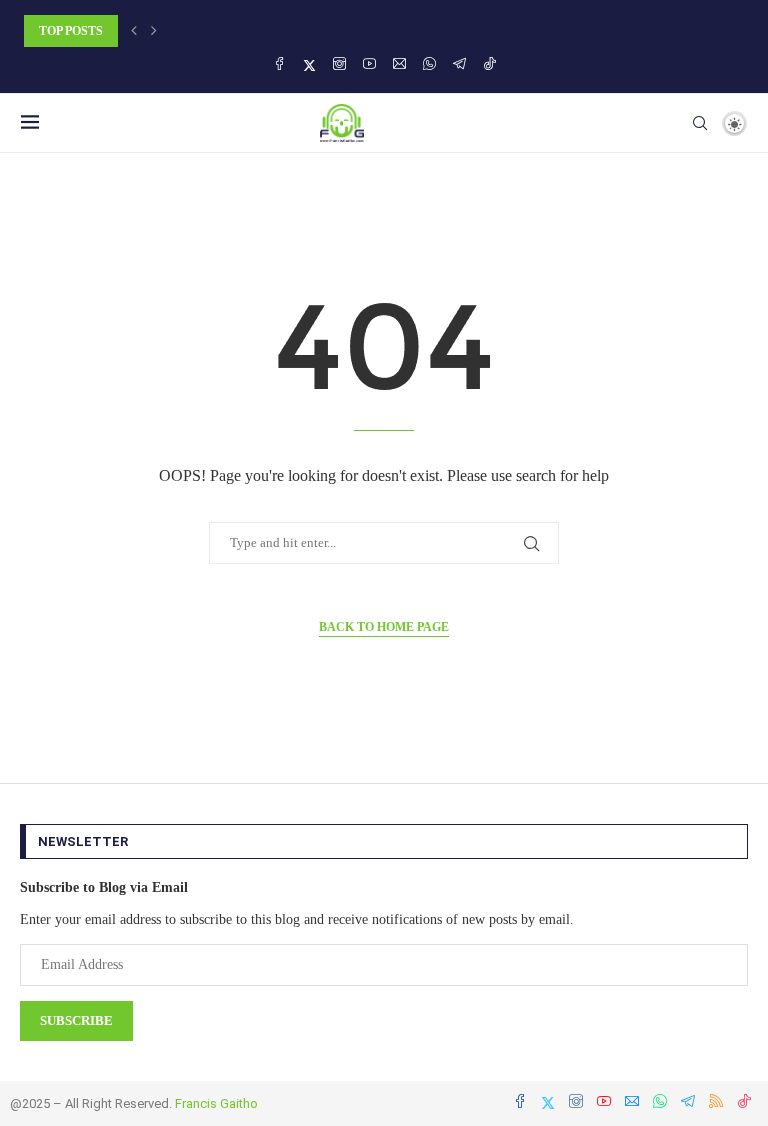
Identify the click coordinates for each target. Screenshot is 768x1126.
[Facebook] (279, 65)
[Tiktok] (489, 65)
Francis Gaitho (216, 1103)
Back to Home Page (384, 627)
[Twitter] (309, 65)
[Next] (154, 31)
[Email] (399, 65)
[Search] (700, 123)
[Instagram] (339, 65)
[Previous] (134, 31)
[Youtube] (369, 65)
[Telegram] (459, 65)
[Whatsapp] (429, 65)
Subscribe (76, 1020)
